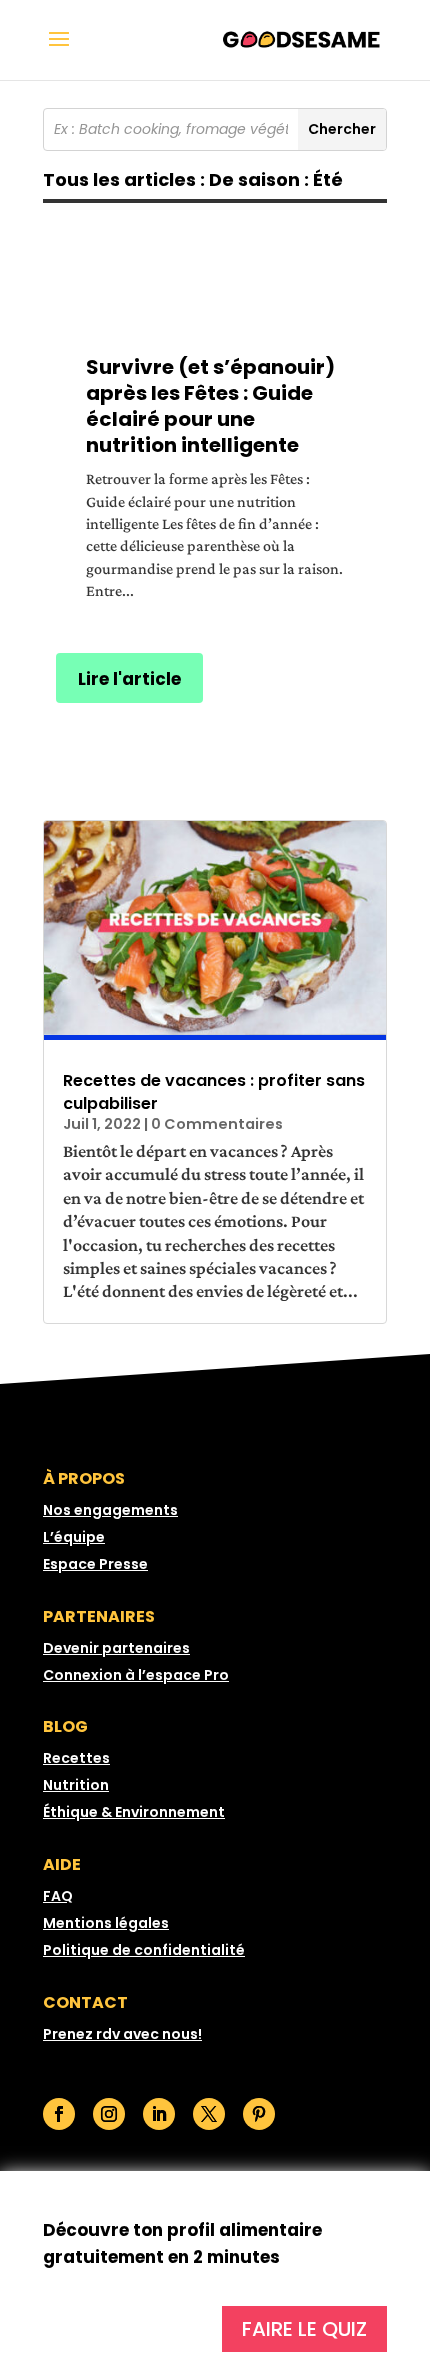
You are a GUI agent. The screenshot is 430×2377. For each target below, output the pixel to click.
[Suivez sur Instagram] (109, 2114)
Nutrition (76, 1785)
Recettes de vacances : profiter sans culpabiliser (214, 1091)
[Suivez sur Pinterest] (259, 2114)
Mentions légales (106, 1923)
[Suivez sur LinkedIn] (159, 2114)
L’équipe (74, 1537)
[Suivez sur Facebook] (59, 2114)
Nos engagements (110, 1510)
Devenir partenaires (116, 1648)
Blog (65, 1726)
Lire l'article (129, 679)
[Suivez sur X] (209, 2114)
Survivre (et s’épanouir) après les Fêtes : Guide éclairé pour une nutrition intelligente (210, 406)
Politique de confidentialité (144, 1950)
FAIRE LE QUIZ (304, 2329)
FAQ (58, 1896)
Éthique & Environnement (134, 1812)
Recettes (76, 1758)
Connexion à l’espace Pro (136, 1675)
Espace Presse (95, 1564)
